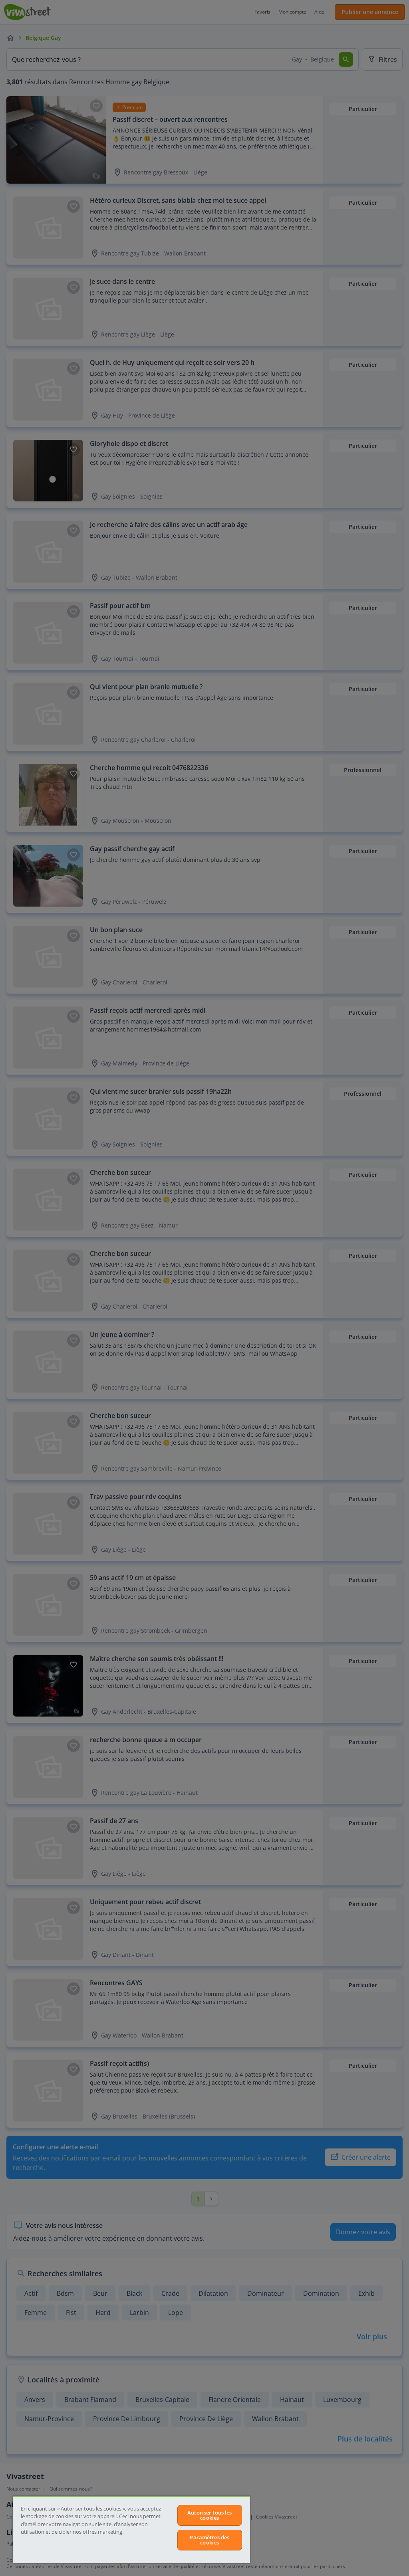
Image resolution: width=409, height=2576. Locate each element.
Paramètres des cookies (209, 2540)
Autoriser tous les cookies (209, 2515)
